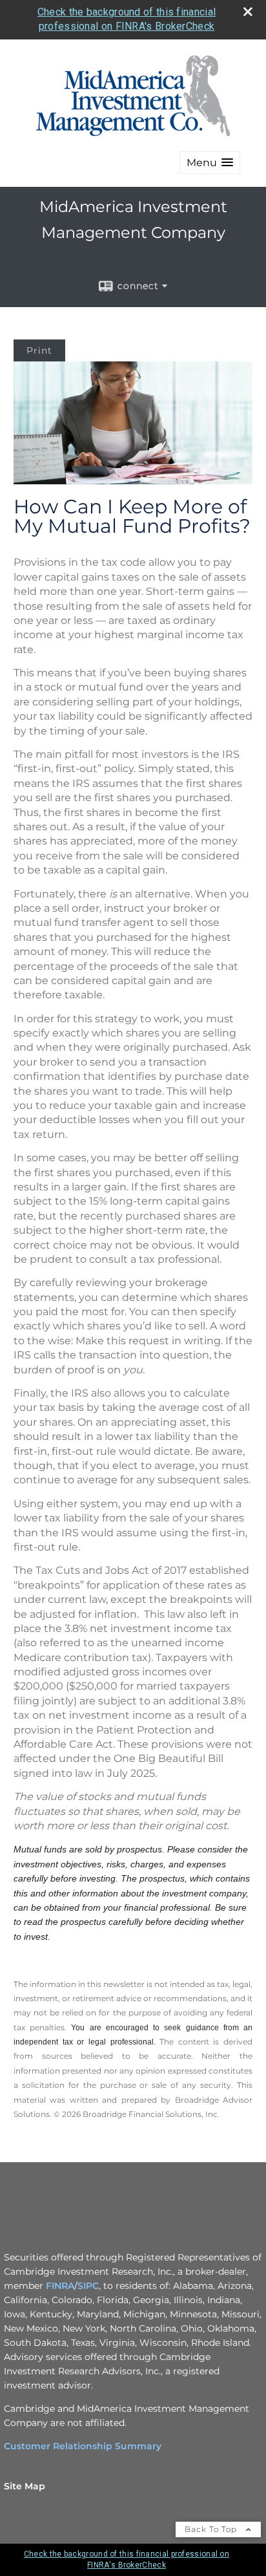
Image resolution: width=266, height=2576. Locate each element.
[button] (210, 163)
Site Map (25, 2486)
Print (39, 350)
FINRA (60, 2286)
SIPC (88, 2286)
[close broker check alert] (248, 12)
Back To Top (212, 2529)
